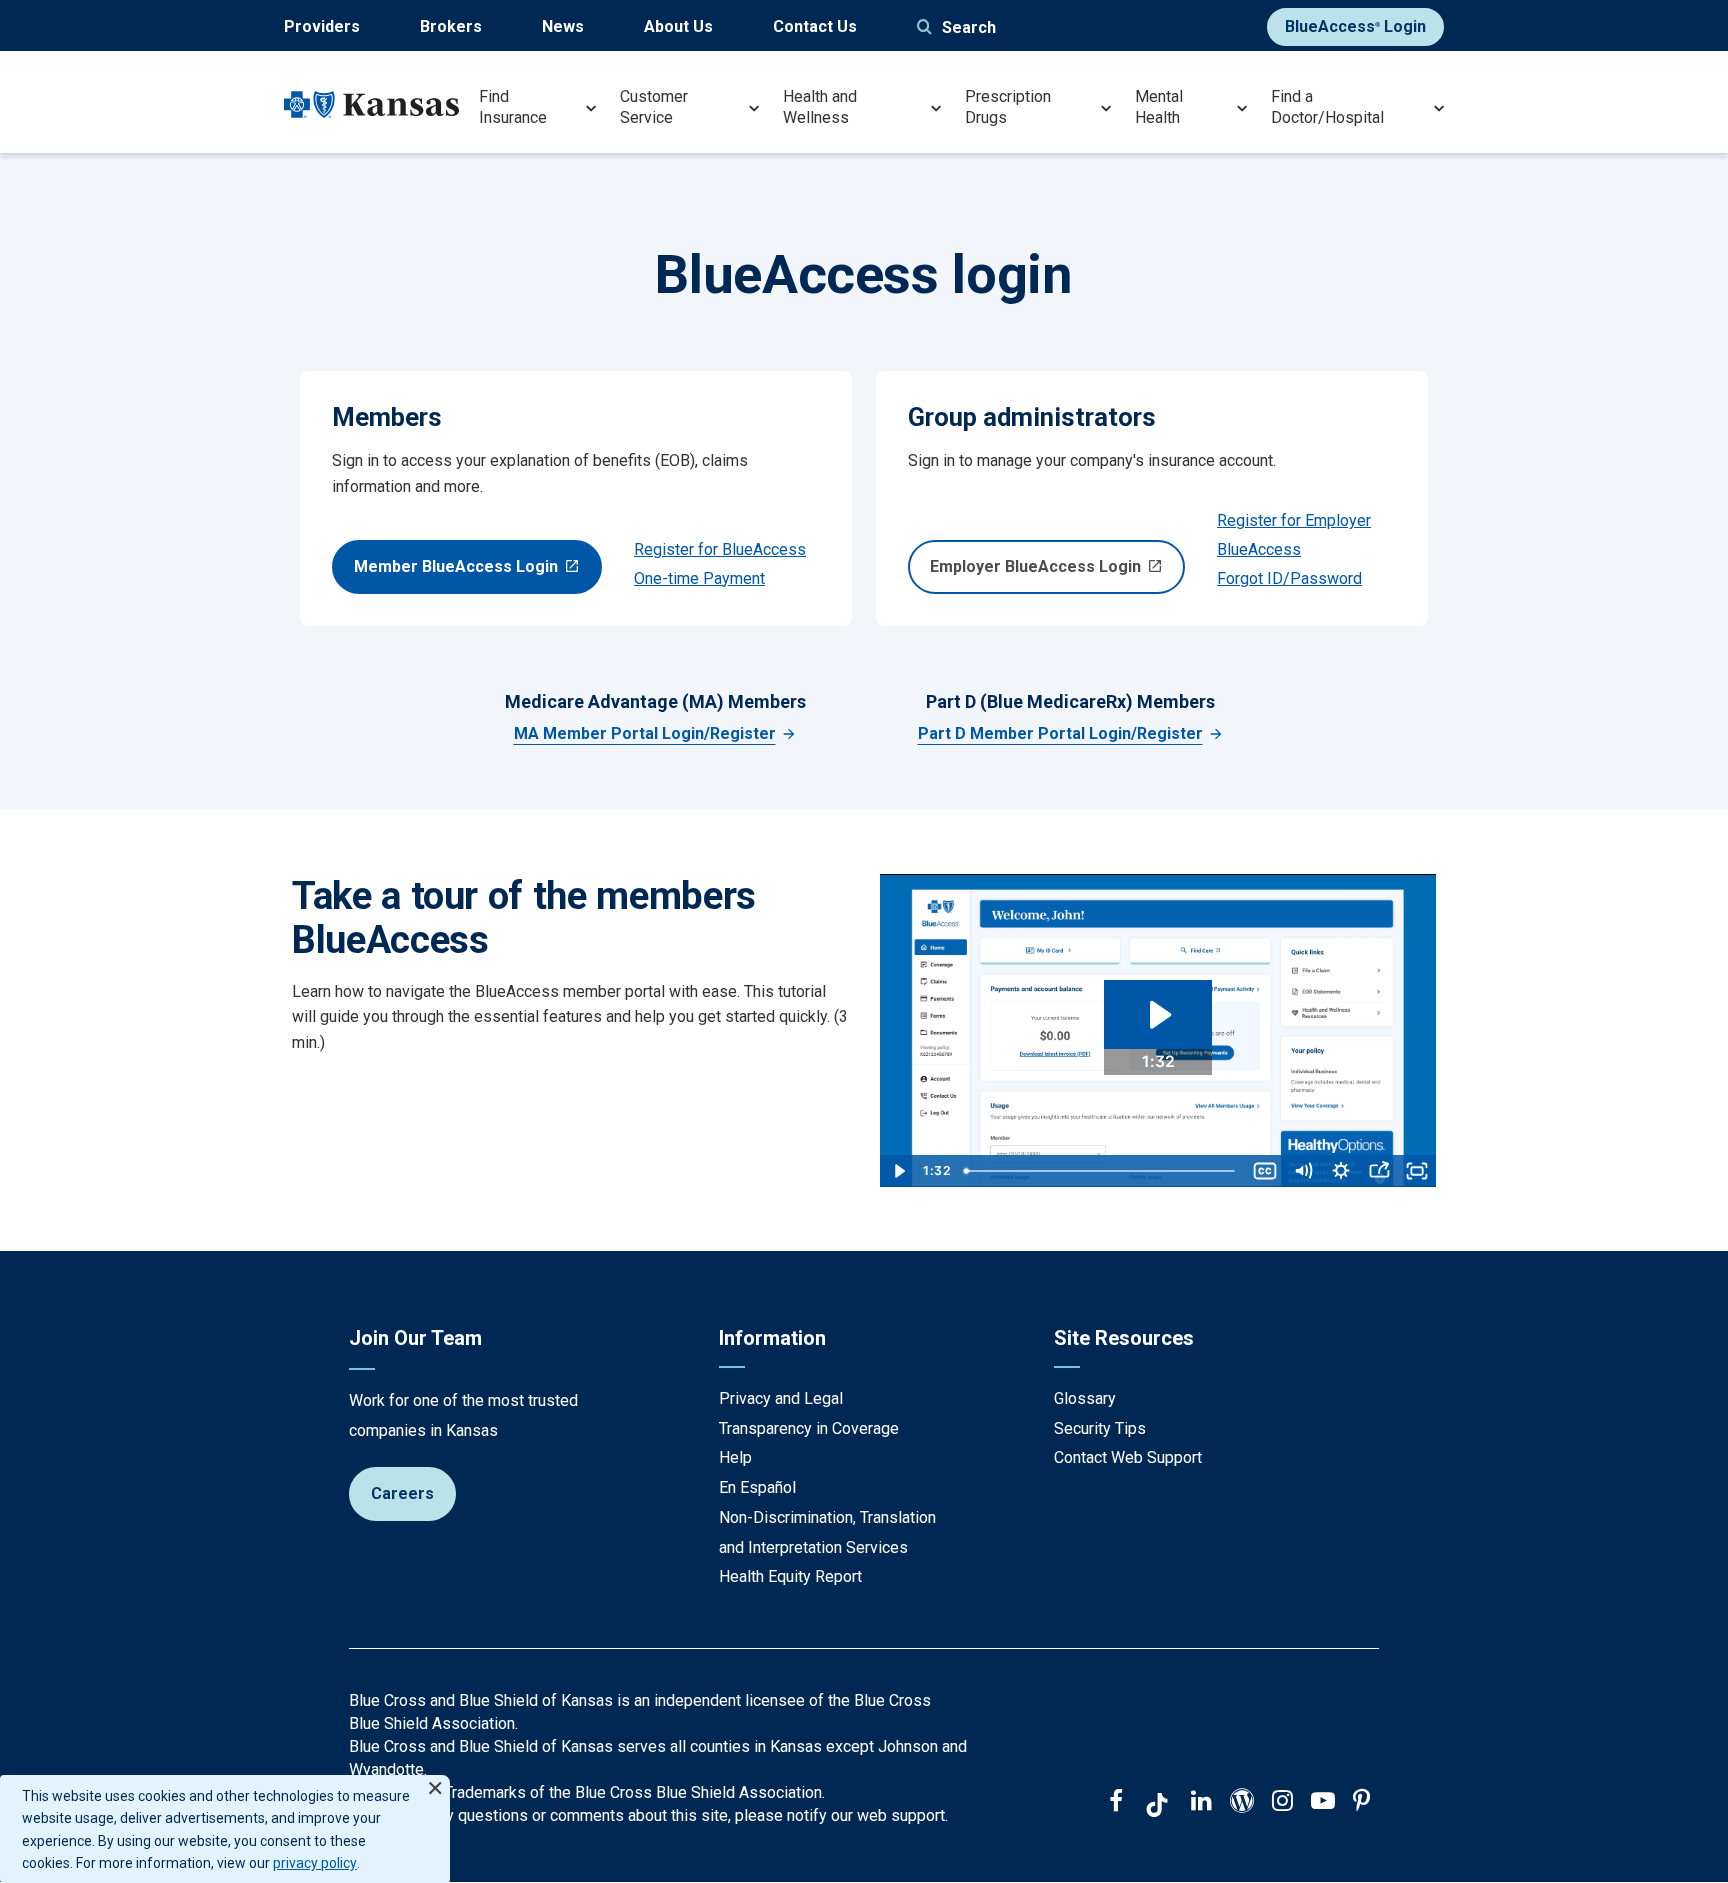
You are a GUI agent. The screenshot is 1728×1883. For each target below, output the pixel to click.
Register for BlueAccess (720, 549)
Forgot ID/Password (1289, 578)
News (563, 26)
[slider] (1101, 1171)
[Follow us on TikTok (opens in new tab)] (1157, 1808)
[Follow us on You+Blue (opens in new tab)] (1242, 1803)
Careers (402, 1493)
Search (969, 27)
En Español (757, 1487)
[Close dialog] (435, 1779)
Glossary (1085, 1398)
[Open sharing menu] (1379, 1171)
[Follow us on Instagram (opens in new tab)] (1282, 1803)
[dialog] (225, 1829)
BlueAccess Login (1355, 26)
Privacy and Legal (781, 1398)
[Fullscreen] (1417, 1171)
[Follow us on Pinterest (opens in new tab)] (1361, 1803)
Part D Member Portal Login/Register (1060, 733)
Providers (322, 26)
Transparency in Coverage (809, 1428)
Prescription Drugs (1008, 107)
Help (735, 1457)
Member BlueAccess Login (456, 566)
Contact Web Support (1128, 1457)
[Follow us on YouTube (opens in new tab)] (1323, 1803)
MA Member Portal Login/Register (645, 733)
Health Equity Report (790, 1576)
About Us (678, 26)
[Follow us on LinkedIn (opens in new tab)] (1201, 1803)
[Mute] (1303, 1171)
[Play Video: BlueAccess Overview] (1158, 1015)
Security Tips (1100, 1428)
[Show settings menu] (1341, 1171)
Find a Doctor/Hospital (1327, 107)
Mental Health (1159, 107)
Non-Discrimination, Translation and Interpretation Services (827, 1532)
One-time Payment (699, 578)
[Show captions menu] (1265, 1171)
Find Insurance (513, 107)
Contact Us (815, 26)
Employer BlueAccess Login (1035, 566)
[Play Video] (899, 1171)
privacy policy (315, 1863)
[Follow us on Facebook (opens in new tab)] (1116, 1803)
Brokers (451, 26)
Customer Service (654, 107)
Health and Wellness (820, 107)
